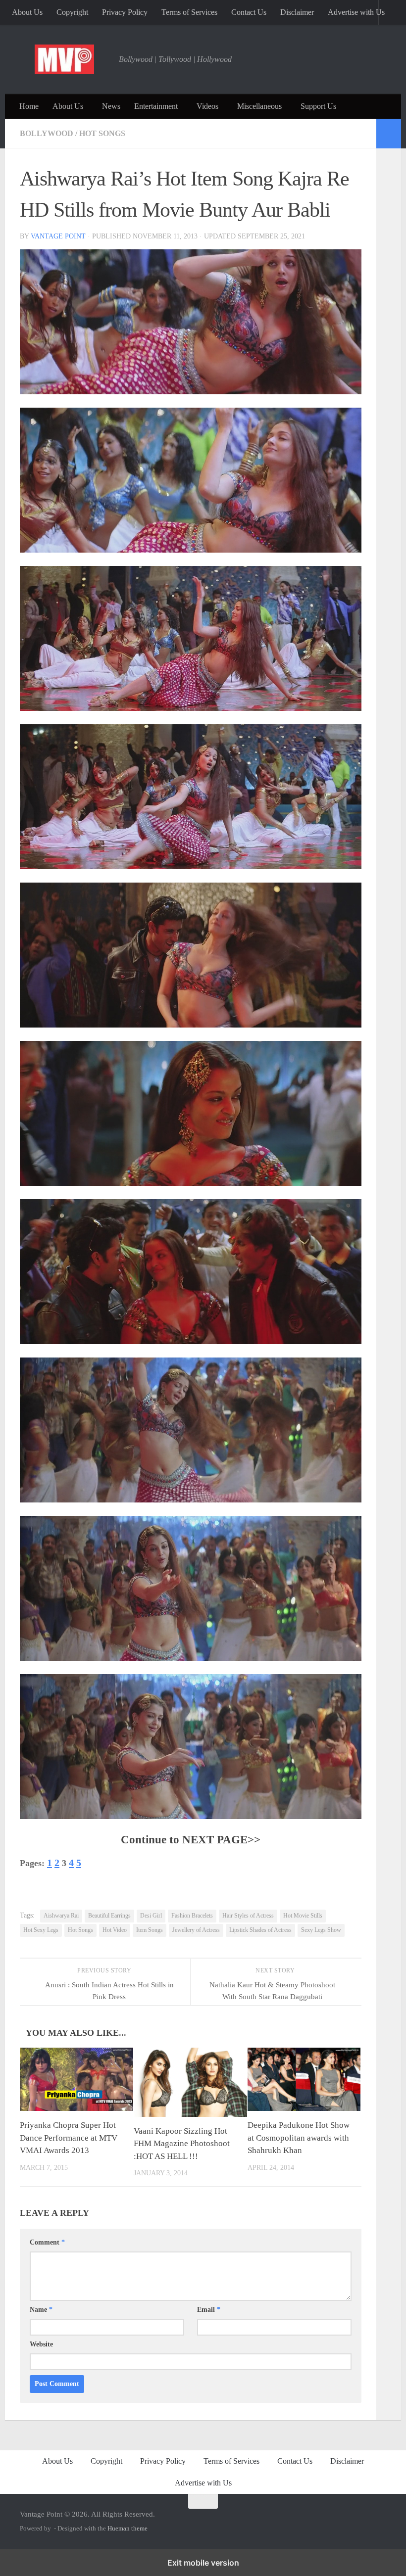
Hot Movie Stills (303, 1916)
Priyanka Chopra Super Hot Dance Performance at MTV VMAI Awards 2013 (69, 2138)
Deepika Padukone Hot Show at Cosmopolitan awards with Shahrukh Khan (299, 2138)
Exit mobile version (203, 2563)
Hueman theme (127, 2528)
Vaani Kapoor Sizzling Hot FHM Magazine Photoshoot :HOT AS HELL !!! (182, 2144)
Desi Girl (151, 1916)
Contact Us (249, 12)
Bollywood (47, 133)
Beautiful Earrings (109, 1916)
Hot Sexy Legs (41, 1930)
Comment (47, 2242)
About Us (27, 12)
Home (29, 106)
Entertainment (156, 106)
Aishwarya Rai (61, 1916)
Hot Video (115, 1930)
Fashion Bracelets (192, 1916)
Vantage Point (58, 236)
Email (209, 2310)
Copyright (72, 12)
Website (41, 2344)
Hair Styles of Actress (248, 1916)
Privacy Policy (125, 12)
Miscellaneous (259, 106)
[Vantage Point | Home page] (64, 59)
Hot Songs (102, 133)
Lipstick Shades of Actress (260, 1930)
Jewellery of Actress (196, 1930)
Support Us (318, 106)
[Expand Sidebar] (389, 134)
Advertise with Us (356, 12)
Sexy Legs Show (321, 1930)
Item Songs (150, 1930)
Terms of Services (189, 12)
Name (41, 2310)
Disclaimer (297, 12)
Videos (207, 106)
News (111, 106)
